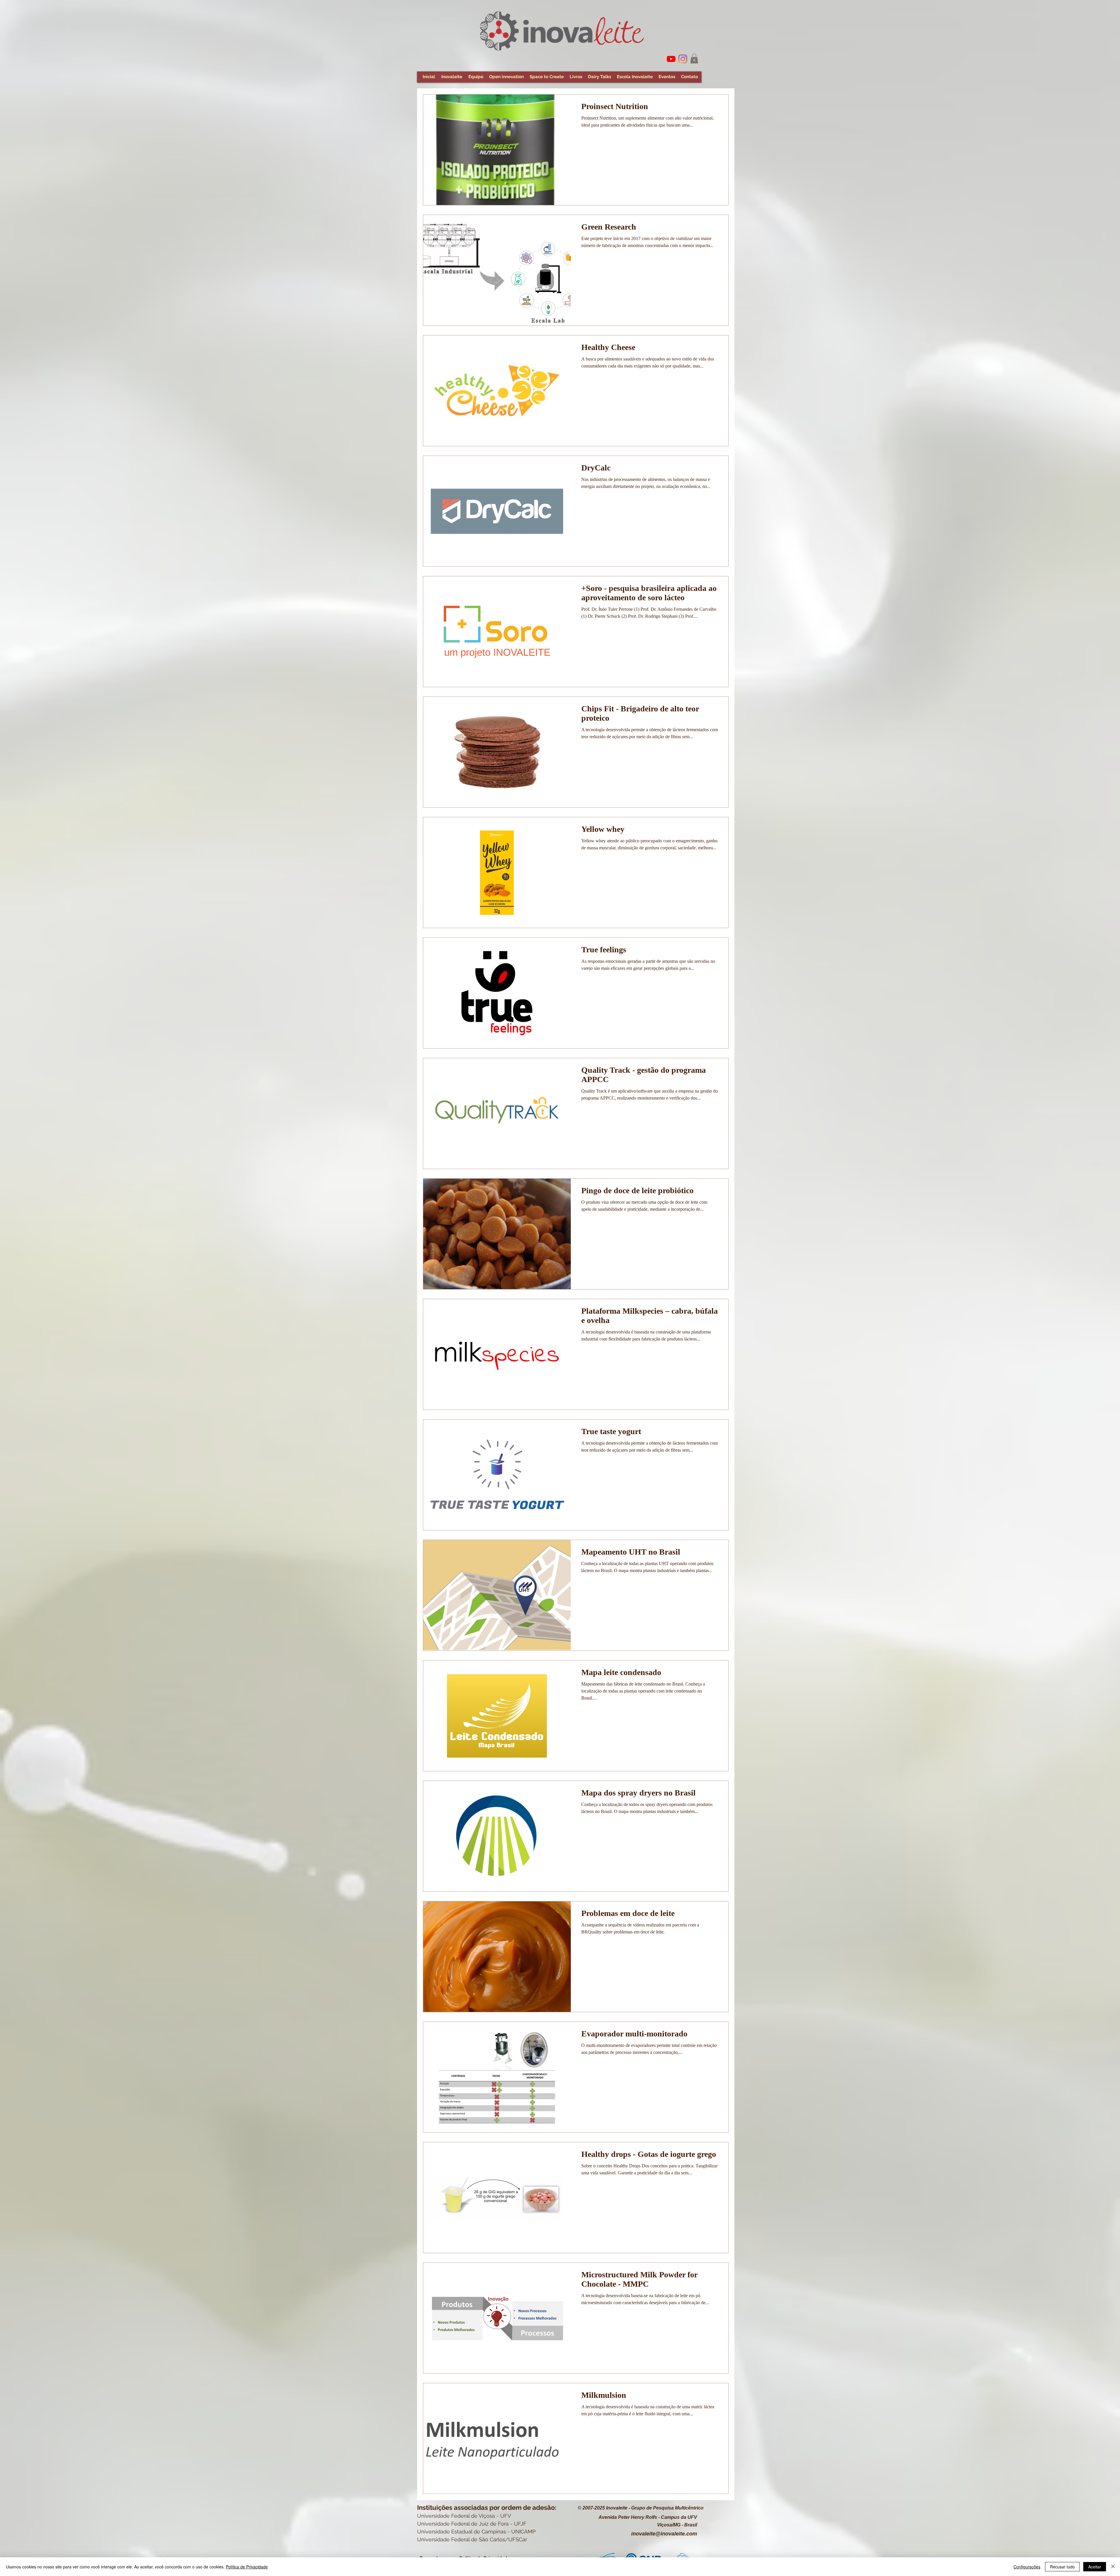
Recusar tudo (1062, 2567)
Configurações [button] (1027, 2567)
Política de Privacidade (247, 2567)
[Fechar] (1113, 2567)
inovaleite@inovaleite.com (664, 2534)
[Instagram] (683, 59)
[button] (694, 58)
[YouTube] (671, 59)
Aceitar (1095, 2567)
